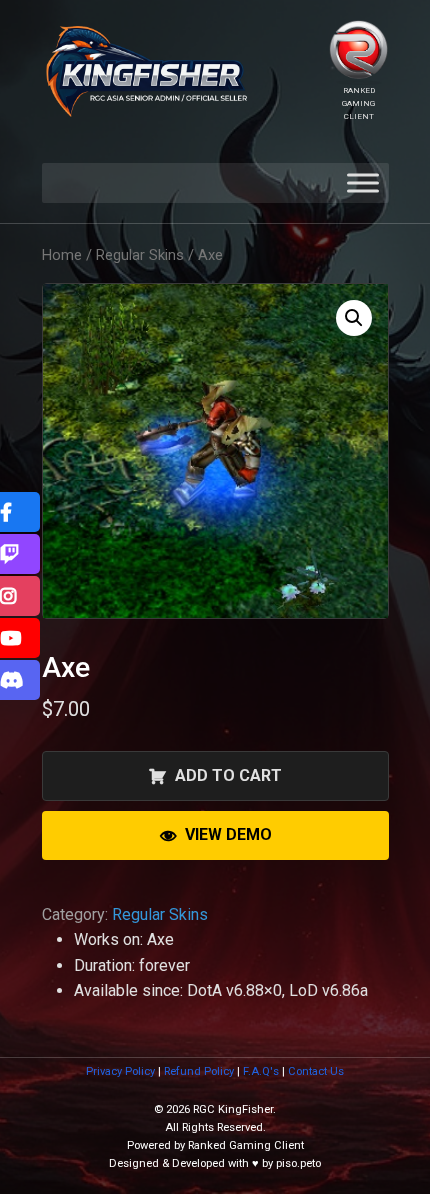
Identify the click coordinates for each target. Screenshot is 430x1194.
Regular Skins (140, 255)
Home (62, 255)
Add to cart (228, 775)
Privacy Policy (120, 1071)
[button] (354, 318)
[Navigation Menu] (363, 183)
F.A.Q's (261, 1071)
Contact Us (316, 1071)
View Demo (228, 834)
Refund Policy (199, 1071)
